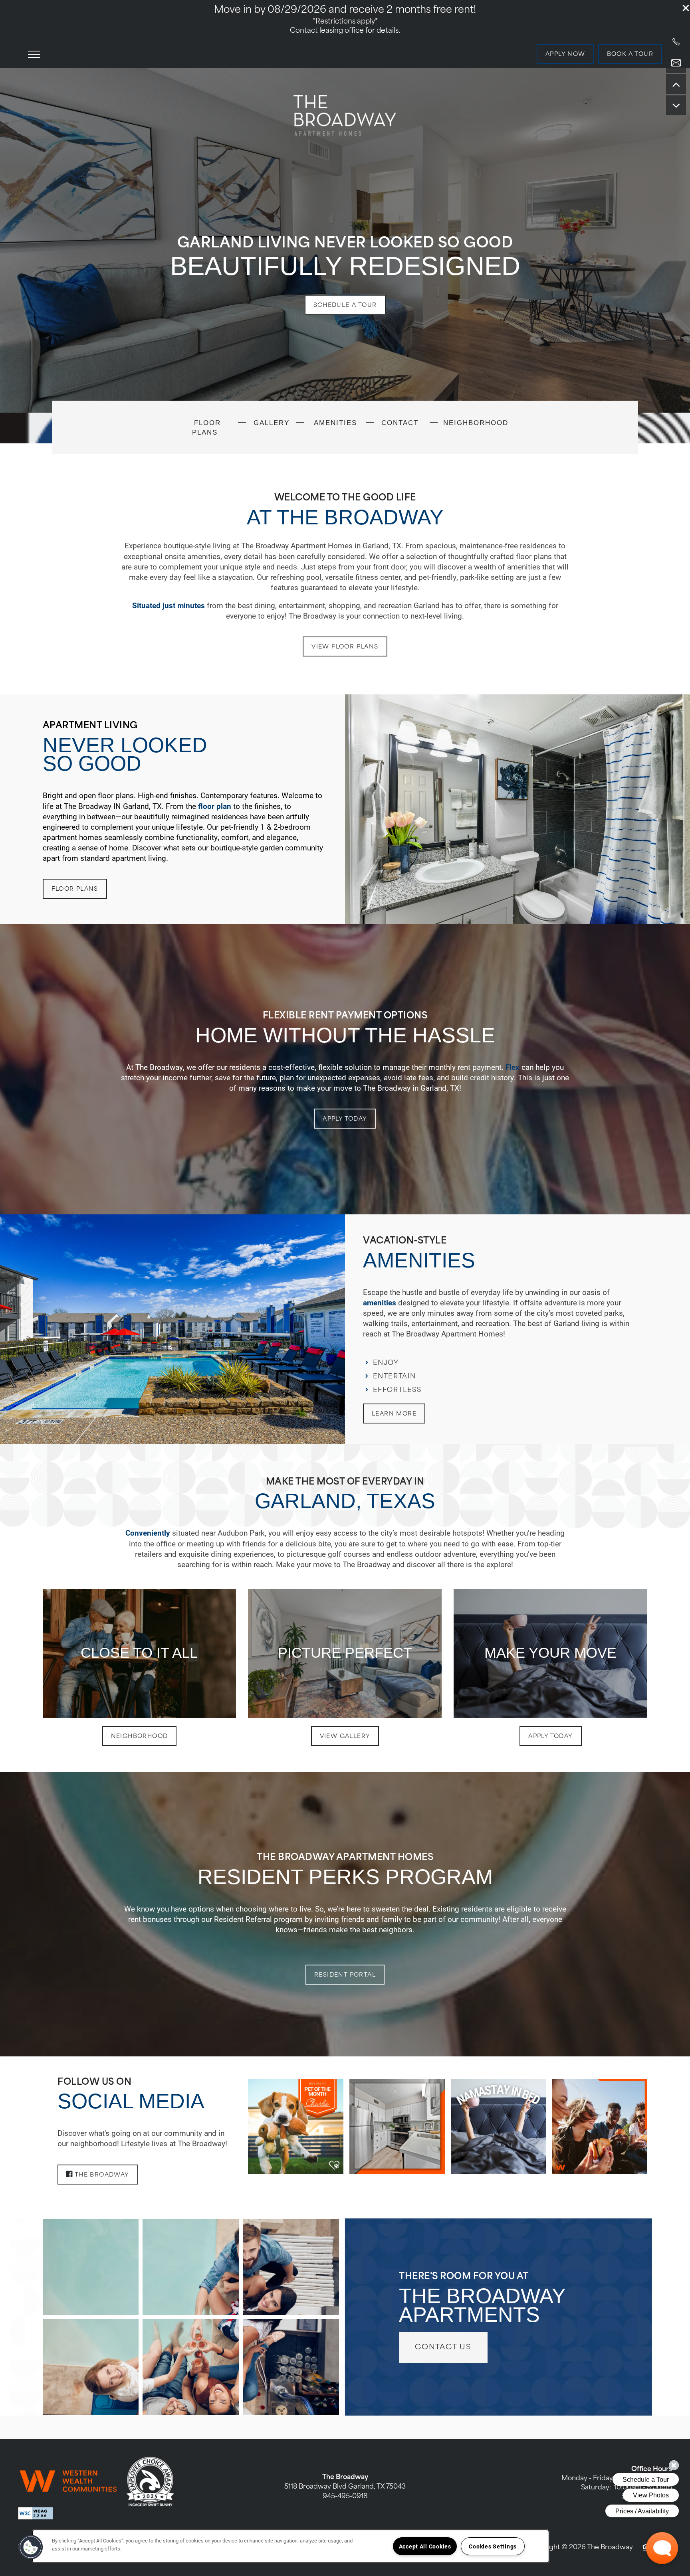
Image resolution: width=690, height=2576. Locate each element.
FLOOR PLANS (206, 427)
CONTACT (400, 423)
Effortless (397, 1390)
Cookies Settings (493, 2546)
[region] (291, 2546)
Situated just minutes (169, 605)
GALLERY (270, 423)
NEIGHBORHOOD (476, 423)
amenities (380, 1302)
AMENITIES (334, 423)
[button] (686, 8)
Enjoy (386, 1363)
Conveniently (148, 1533)
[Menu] (34, 54)
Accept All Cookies (425, 2546)
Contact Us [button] (443, 2348)
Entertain (395, 1377)
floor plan (215, 806)
